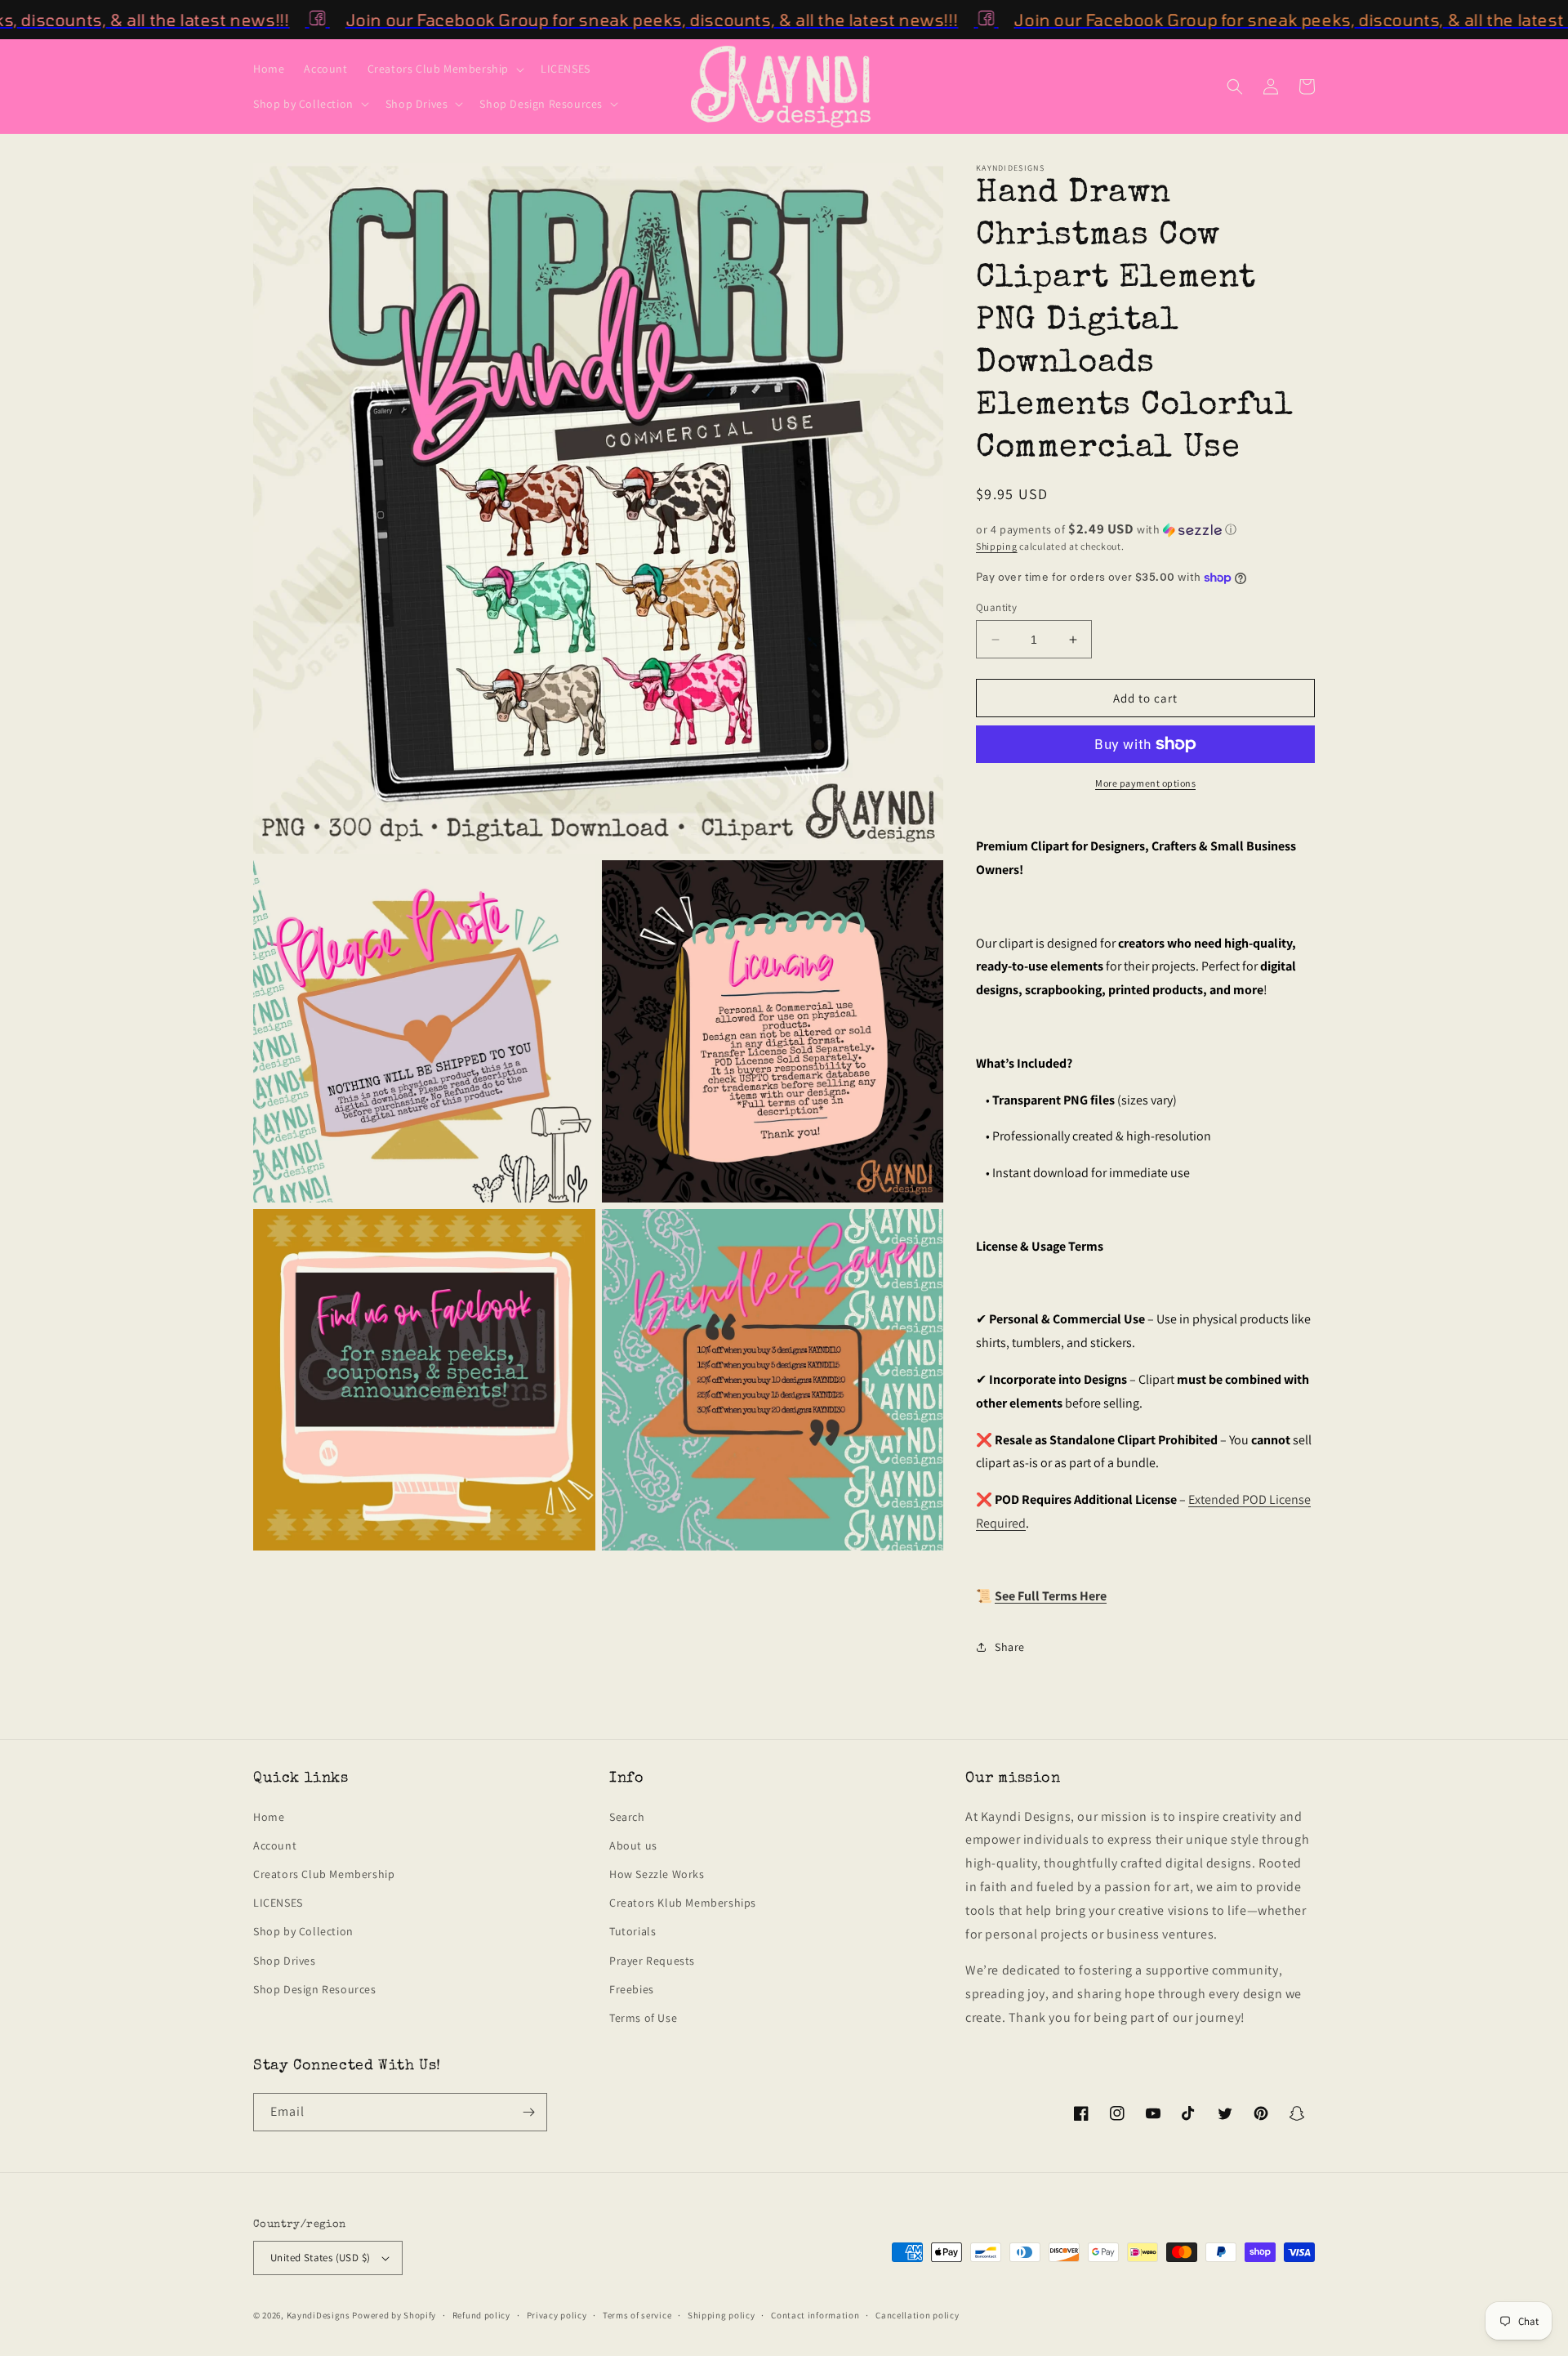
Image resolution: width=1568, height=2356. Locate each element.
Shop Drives (285, 1961)
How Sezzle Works (657, 1874)
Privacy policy (557, 2315)
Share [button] (1010, 1647)
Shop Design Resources (315, 1989)
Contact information (815, 2315)
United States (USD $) (320, 2258)
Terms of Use (643, 2018)
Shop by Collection (303, 1931)
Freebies (632, 1989)
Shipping (997, 546)
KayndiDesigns (318, 2315)
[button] (444, 69)
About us (633, 1845)
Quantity (996, 607)
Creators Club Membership (324, 1874)
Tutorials (633, 1931)
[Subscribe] (528, 2112)
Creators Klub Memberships (683, 1903)
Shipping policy (722, 2315)
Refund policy (481, 2315)
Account (275, 1845)
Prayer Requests (652, 1961)
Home (269, 1817)
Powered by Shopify (394, 2315)
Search (627, 1817)
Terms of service (637, 2315)
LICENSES (278, 1903)
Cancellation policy (917, 2315)
